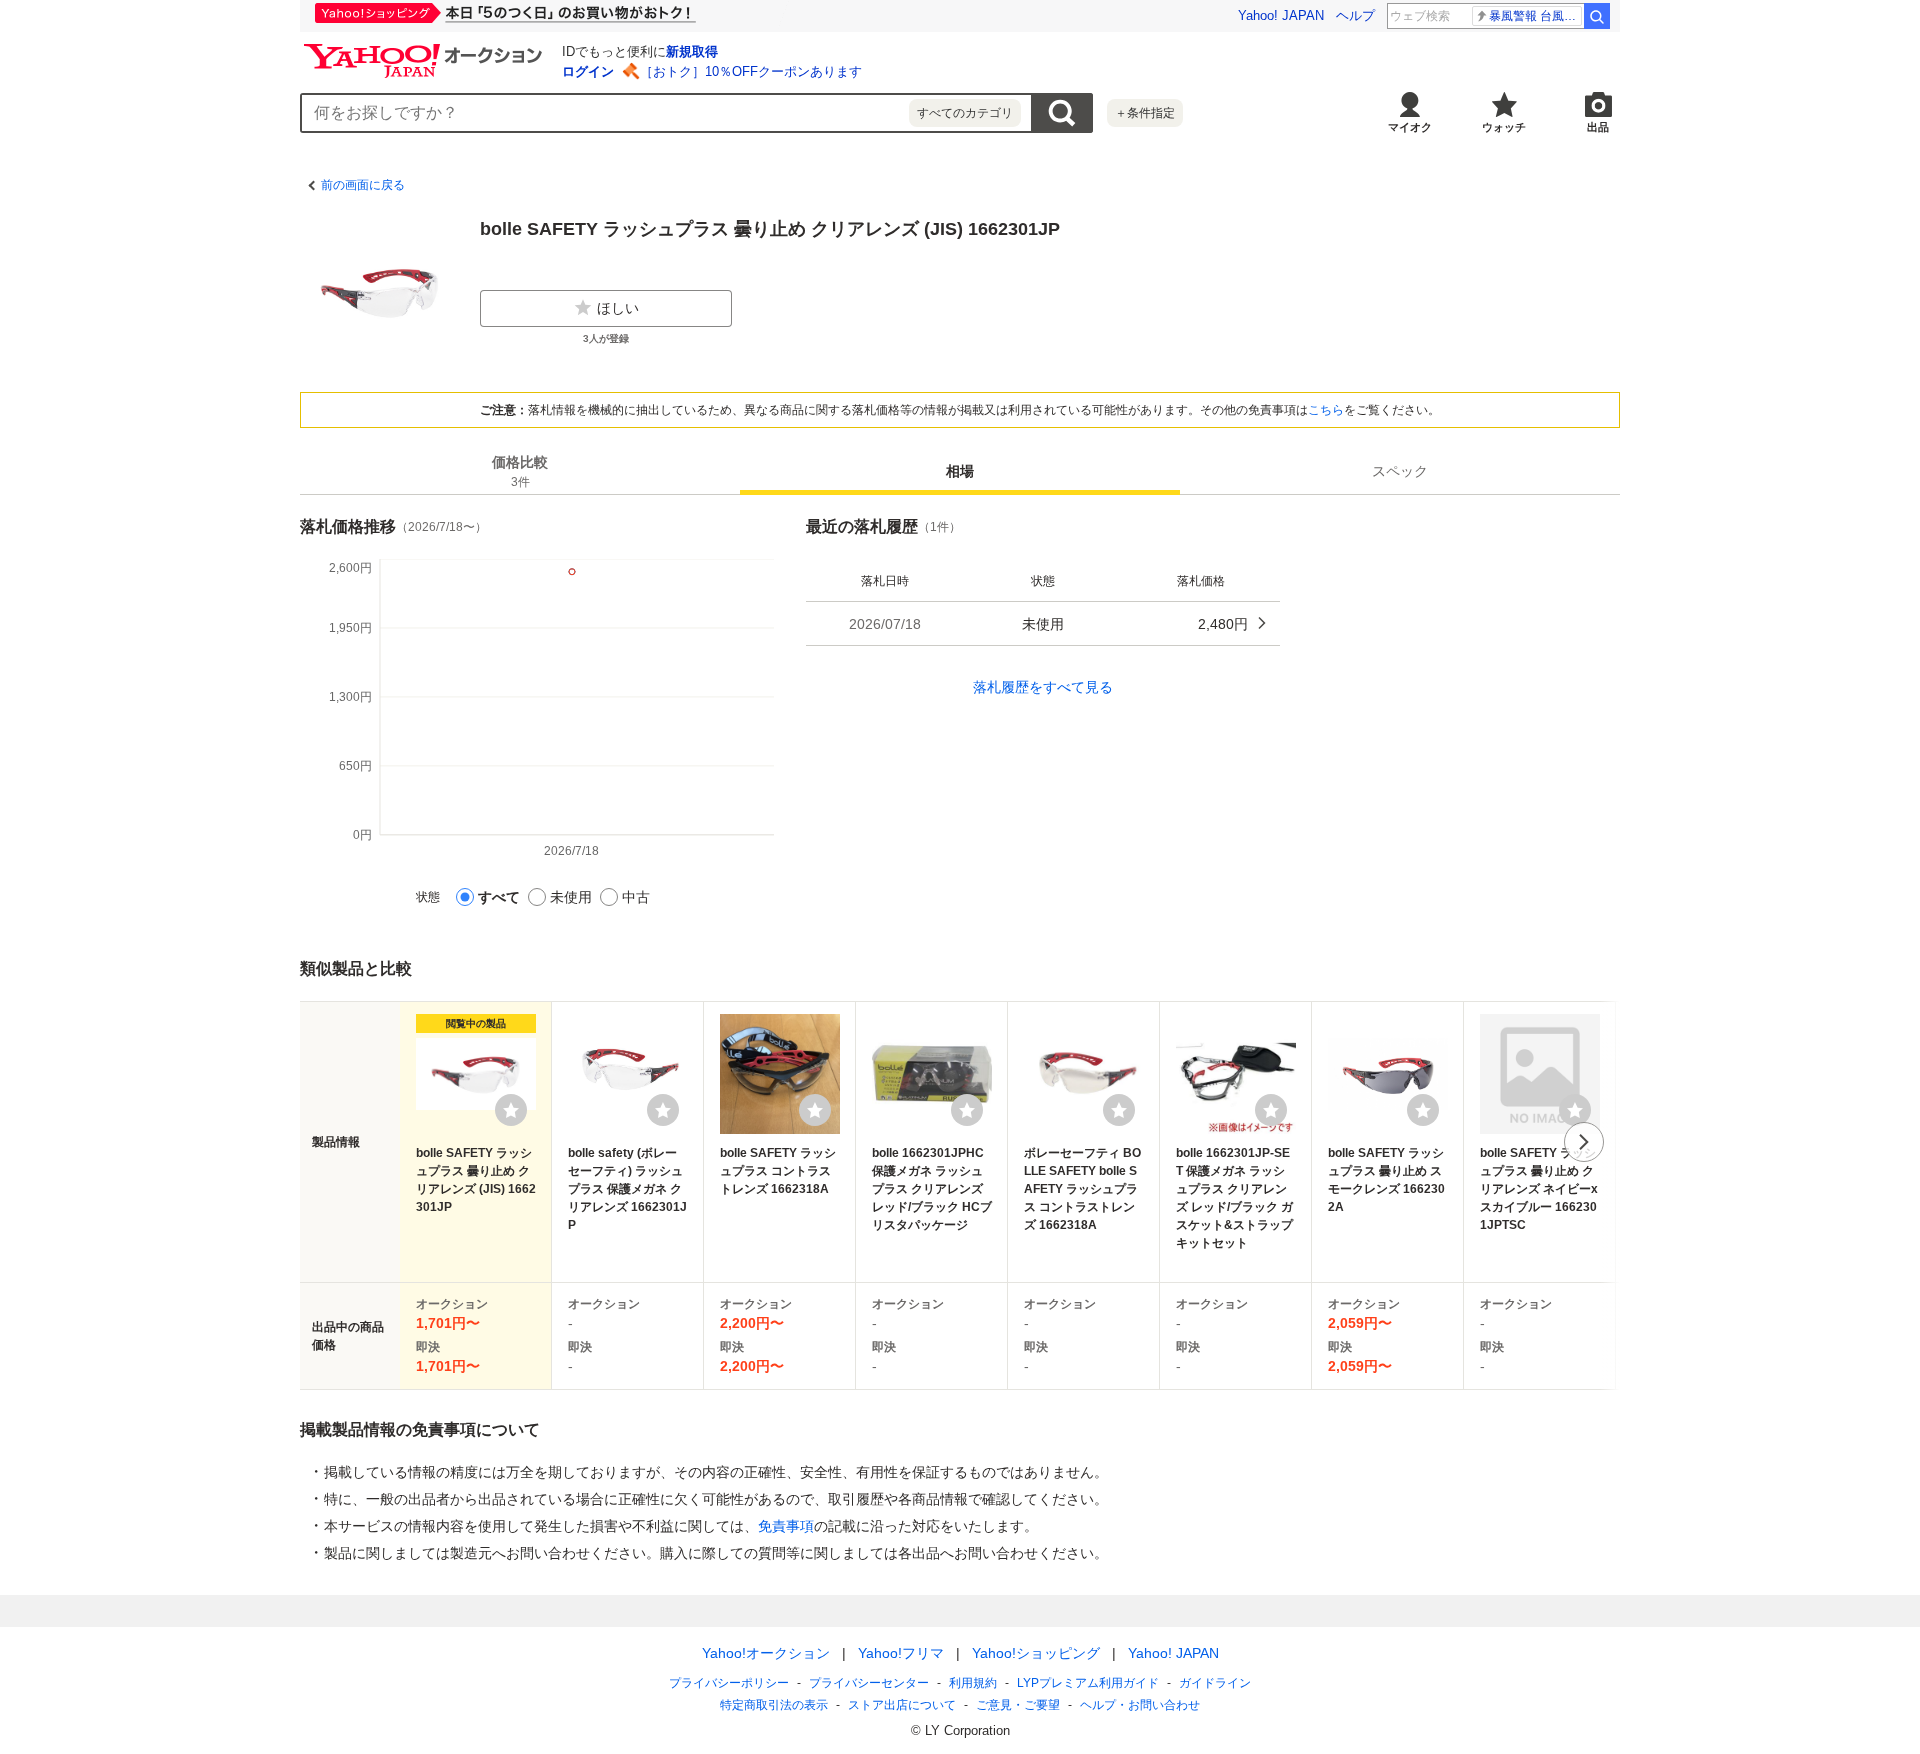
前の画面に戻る (363, 185)
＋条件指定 (1145, 113)
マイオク (1410, 127)
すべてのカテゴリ (965, 113)
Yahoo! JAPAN (1281, 15)
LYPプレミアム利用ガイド (1088, 1683)
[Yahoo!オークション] (426, 49)
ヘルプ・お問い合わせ (1140, 1705)
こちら (1326, 410)
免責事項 (786, 1526)
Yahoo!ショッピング (1036, 1653)
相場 (960, 471)
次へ (1584, 1142)
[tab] (520, 471)
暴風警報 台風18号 (1535, 16)
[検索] (1597, 16)
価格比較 (520, 471)
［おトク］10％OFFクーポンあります (751, 71)
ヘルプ (1355, 15)
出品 (1598, 127)
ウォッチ (1504, 127)
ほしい (618, 308)
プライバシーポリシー (729, 1683)
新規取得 (692, 51)
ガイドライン (1215, 1683)
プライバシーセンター (869, 1683)
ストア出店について (902, 1705)
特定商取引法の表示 (774, 1705)
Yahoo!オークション (766, 1653)
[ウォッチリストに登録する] (511, 1110)
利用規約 (973, 1683)
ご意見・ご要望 (1018, 1705)
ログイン (588, 71)
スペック (1400, 471)
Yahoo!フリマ (901, 1653)
